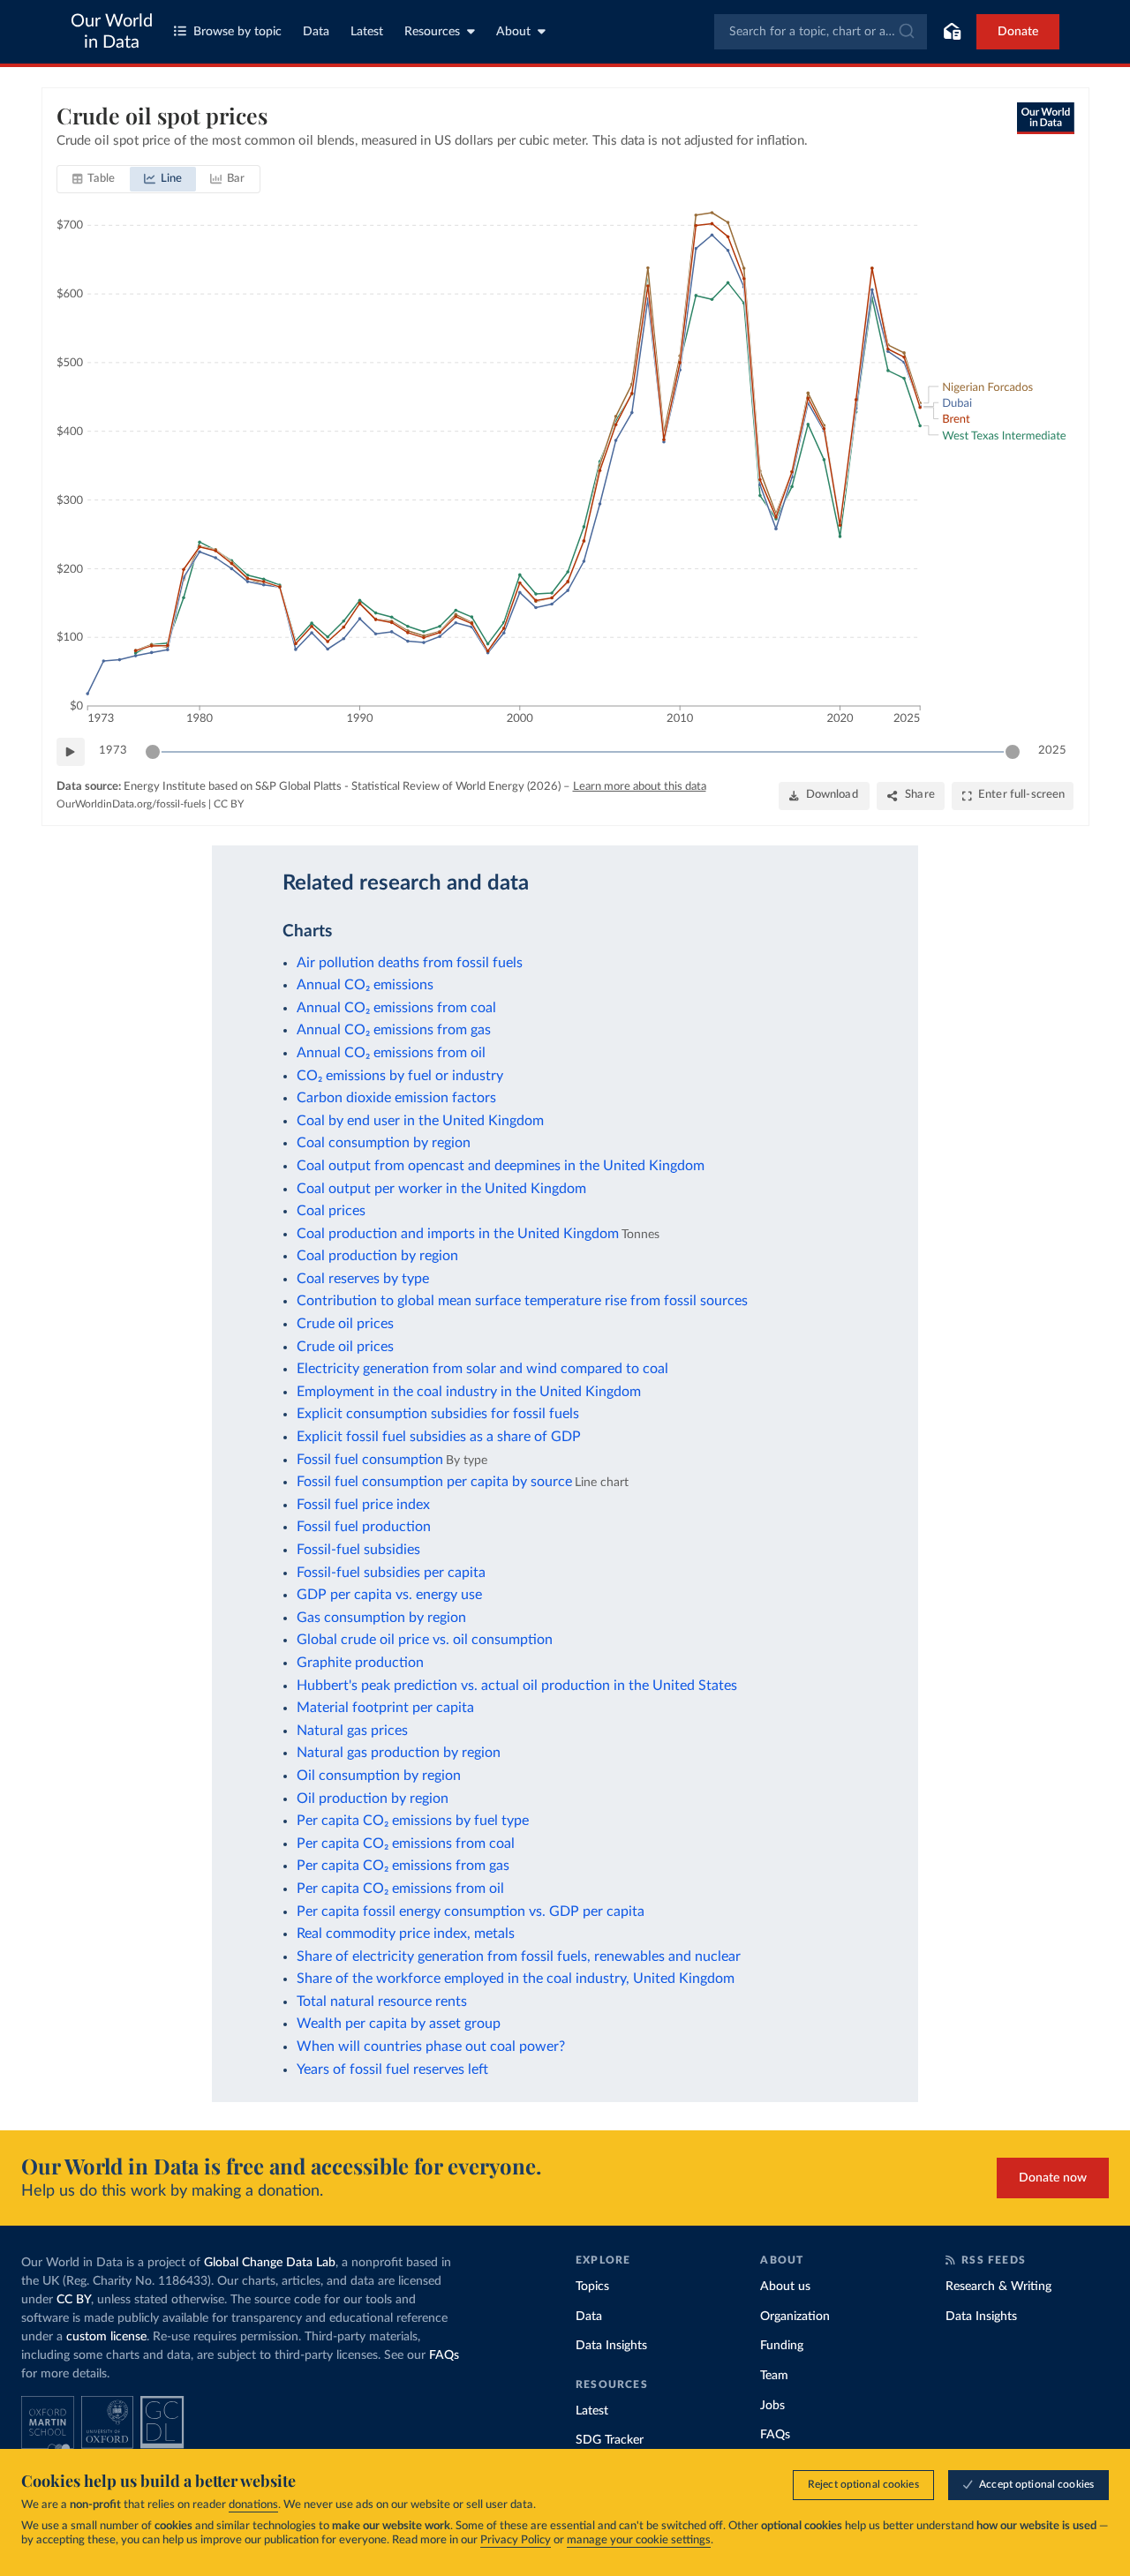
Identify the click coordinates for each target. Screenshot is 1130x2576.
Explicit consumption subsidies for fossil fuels (438, 1414)
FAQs (444, 2355)
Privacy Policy (516, 2540)
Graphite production (360, 1663)
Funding (782, 2346)
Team (774, 2376)
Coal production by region (377, 1256)
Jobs (772, 2406)
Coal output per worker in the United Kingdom (441, 1189)
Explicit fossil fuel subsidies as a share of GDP (439, 1437)
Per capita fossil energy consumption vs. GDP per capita (471, 1911)
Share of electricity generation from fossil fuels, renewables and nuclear (519, 1956)
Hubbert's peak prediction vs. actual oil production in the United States (517, 1686)
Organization (795, 2317)
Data (316, 32)
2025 (1052, 751)
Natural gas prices (352, 1731)
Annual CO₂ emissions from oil (391, 1053)
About (513, 32)
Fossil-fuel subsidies (358, 1550)
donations (253, 2505)
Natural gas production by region (399, 1753)
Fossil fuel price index (363, 1505)
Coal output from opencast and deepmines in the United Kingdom (501, 1166)
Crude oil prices (345, 1324)
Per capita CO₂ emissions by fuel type (413, 1821)
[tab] (94, 179)
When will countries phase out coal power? (431, 2047)
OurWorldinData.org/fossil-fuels (131, 804)
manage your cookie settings (639, 2540)
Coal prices (331, 1211)
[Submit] (905, 32)
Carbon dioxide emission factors (396, 1098)
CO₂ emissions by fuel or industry (400, 1076)
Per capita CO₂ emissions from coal (406, 1844)
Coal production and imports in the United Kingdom (458, 1234)
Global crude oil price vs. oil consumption (425, 1640)
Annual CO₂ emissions (365, 985)
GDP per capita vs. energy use (389, 1595)
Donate (1018, 32)
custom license (106, 2337)
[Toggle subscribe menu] (952, 32)
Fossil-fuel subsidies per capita (391, 1573)
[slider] (153, 752)
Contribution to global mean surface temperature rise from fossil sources (522, 1301)
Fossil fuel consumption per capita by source (434, 1482)
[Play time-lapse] (71, 752)
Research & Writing (998, 2287)
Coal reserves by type (363, 1279)
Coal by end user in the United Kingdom (420, 1121)
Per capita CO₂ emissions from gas (403, 1866)
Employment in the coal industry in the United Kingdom (469, 1392)
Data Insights (611, 2346)
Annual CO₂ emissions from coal (396, 1008)
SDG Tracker (610, 2440)
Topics (592, 2287)
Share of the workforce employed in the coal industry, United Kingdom (516, 1979)
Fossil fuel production (364, 1527)
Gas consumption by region (381, 1618)
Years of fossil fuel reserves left (392, 2069)
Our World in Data (112, 32)
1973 (113, 751)
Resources (432, 32)
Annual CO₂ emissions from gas (394, 1030)
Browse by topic (237, 32)
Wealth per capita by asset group (399, 2024)
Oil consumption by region (379, 1776)
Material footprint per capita (385, 1708)
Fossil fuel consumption (370, 1460)
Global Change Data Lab (270, 2263)
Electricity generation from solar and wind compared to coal (482, 1369)
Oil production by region (373, 1799)
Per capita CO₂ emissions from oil (400, 1889)
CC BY (229, 804)
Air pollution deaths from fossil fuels (410, 963)
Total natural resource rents (382, 2001)
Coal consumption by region (384, 1143)
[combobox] (821, 32)
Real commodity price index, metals (406, 1934)
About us (785, 2287)
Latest (367, 32)
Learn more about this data (640, 787)
